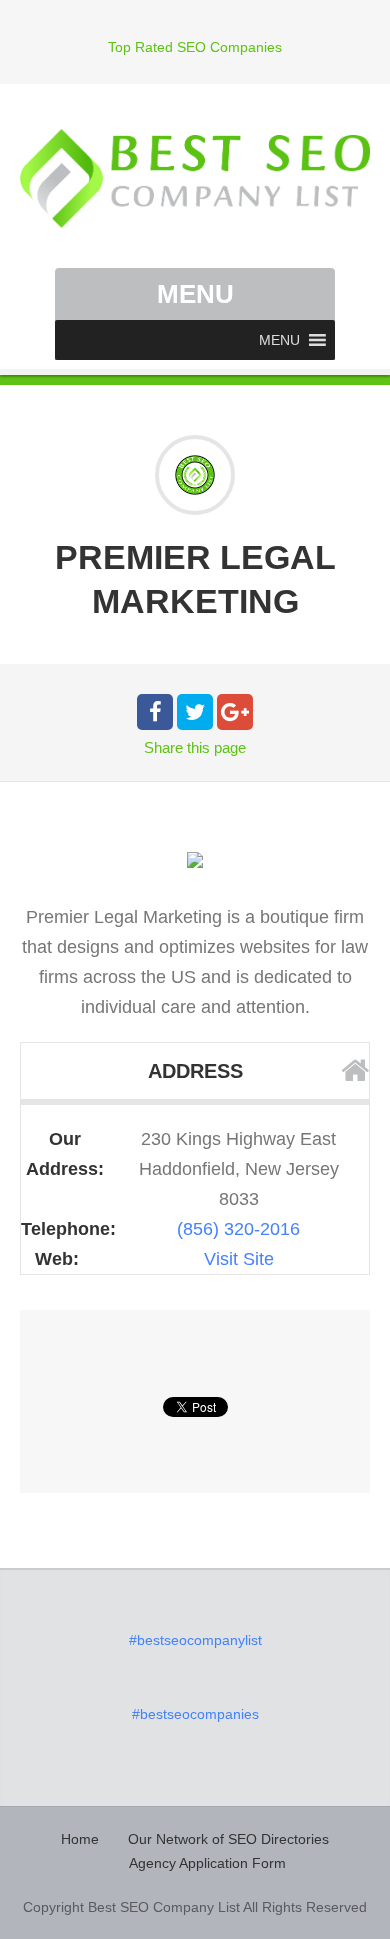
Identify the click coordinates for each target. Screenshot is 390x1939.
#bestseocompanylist (195, 1640)
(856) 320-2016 (238, 1229)
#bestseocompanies (195, 1714)
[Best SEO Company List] (195, 178)
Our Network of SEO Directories (228, 1839)
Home (80, 1839)
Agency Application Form (207, 1863)
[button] (279, 340)
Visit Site (239, 1259)
